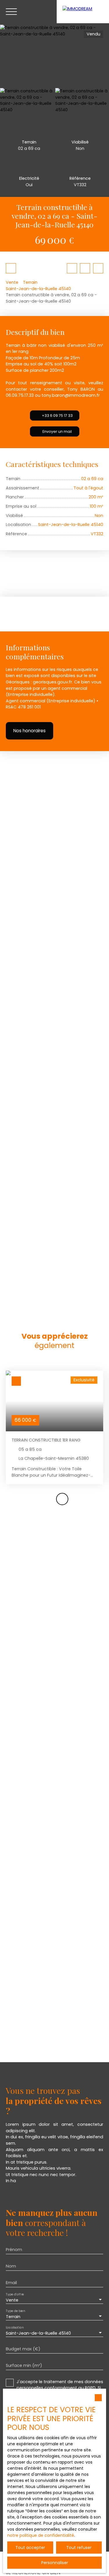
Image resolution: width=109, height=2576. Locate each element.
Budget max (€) (23, 2349)
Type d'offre (15, 2294)
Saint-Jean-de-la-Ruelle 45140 (38, 289)
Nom (11, 2266)
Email (11, 2283)
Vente (12, 282)
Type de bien (15, 2311)
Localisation (15, 2327)
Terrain (30, 282)
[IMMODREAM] (83, 12)
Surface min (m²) (24, 2365)
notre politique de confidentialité (41, 2535)
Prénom (14, 2250)
